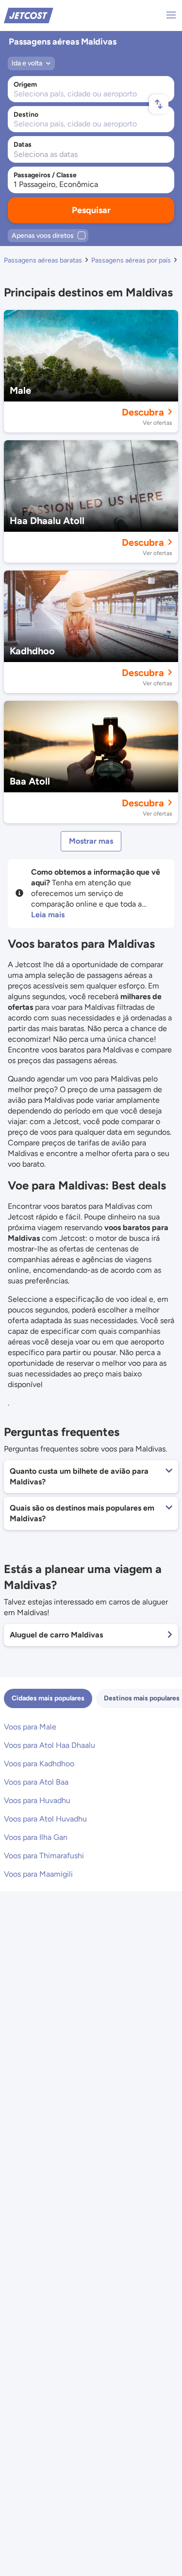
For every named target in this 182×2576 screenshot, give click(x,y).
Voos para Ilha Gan (36, 1837)
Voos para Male (30, 1727)
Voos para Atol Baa (36, 1782)
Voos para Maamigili (38, 1874)
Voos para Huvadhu (37, 1800)
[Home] (29, 15)
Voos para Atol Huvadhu (45, 1819)
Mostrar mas (91, 841)
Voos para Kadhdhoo (39, 1764)
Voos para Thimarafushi (44, 1856)
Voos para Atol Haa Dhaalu (50, 1745)
